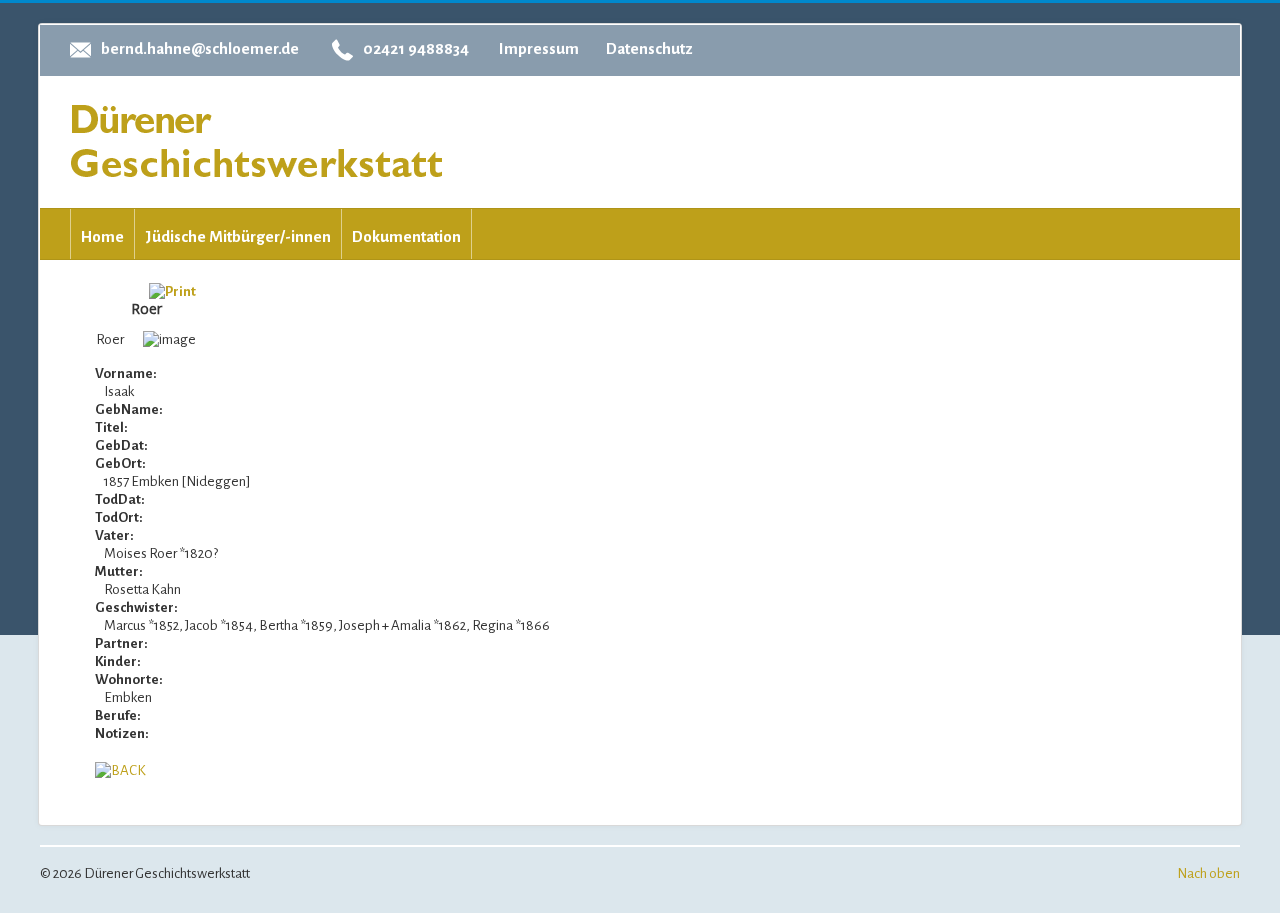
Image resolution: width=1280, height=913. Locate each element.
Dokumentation (406, 236)
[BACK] (120, 769)
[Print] (172, 290)
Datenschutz (649, 48)
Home (102, 236)
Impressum (539, 48)
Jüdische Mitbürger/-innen (238, 236)
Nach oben (1208, 873)
